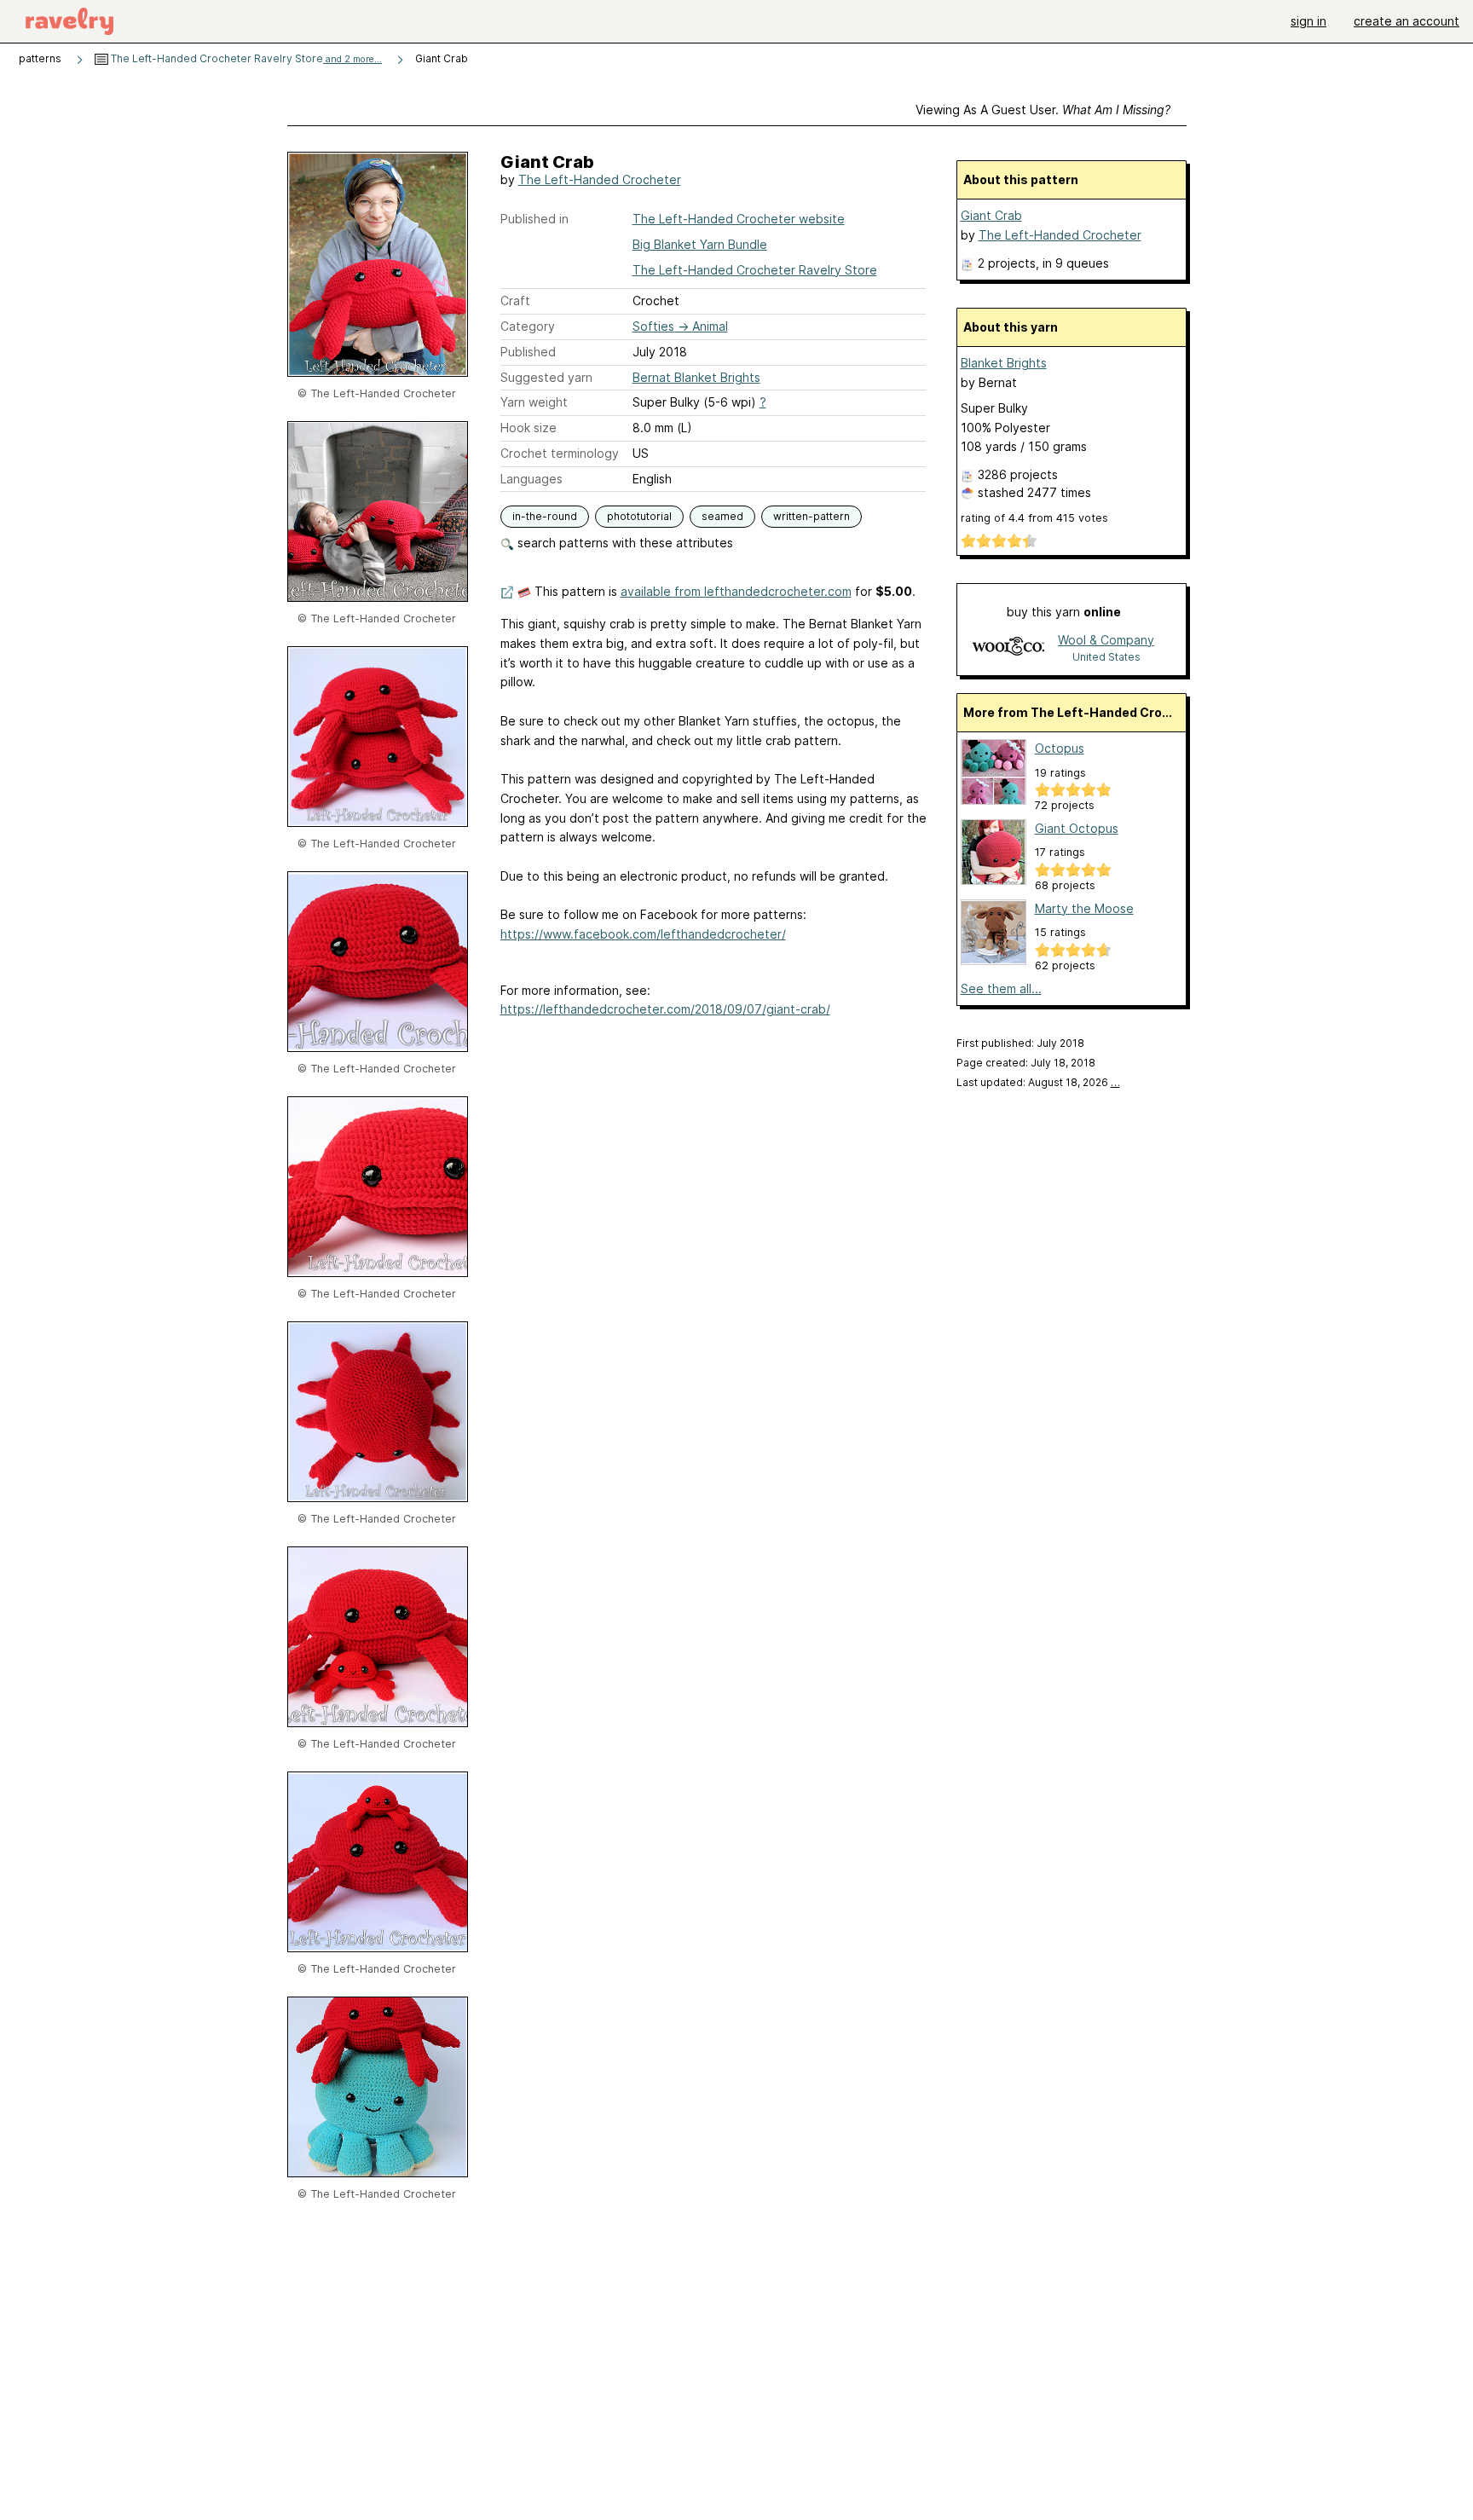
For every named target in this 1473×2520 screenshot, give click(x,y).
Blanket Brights (1004, 363)
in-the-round (545, 516)
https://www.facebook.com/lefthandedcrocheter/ (643, 934)
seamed (722, 516)
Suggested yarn (546, 377)
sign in (1308, 21)
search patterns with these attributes (624, 543)
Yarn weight (534, 402)
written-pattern (812, 516)
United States (1106, 657)
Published (528, 352)
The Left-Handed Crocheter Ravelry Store (245, 58)
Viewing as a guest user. (1043, 110)
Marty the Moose (1084, 908)
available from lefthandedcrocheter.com (736, 591)
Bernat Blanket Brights (696, 377)
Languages (531, 479)
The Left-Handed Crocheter (600, 179)
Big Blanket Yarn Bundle (700, 244)
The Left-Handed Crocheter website (739, 219)
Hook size (529, 428)
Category (528, 326)
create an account (1407, 21)
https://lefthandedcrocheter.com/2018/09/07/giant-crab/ (665, 1009)
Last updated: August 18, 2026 (1038, 1082)
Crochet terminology (560, 453)
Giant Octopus (1077, 828)
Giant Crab (991, 215)
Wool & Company (1106, 640)
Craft (515, 301)
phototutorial (639, 516)
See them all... (1001, 988)
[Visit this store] (1008, 647)
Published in (534, 219)
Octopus (1060, 748)
